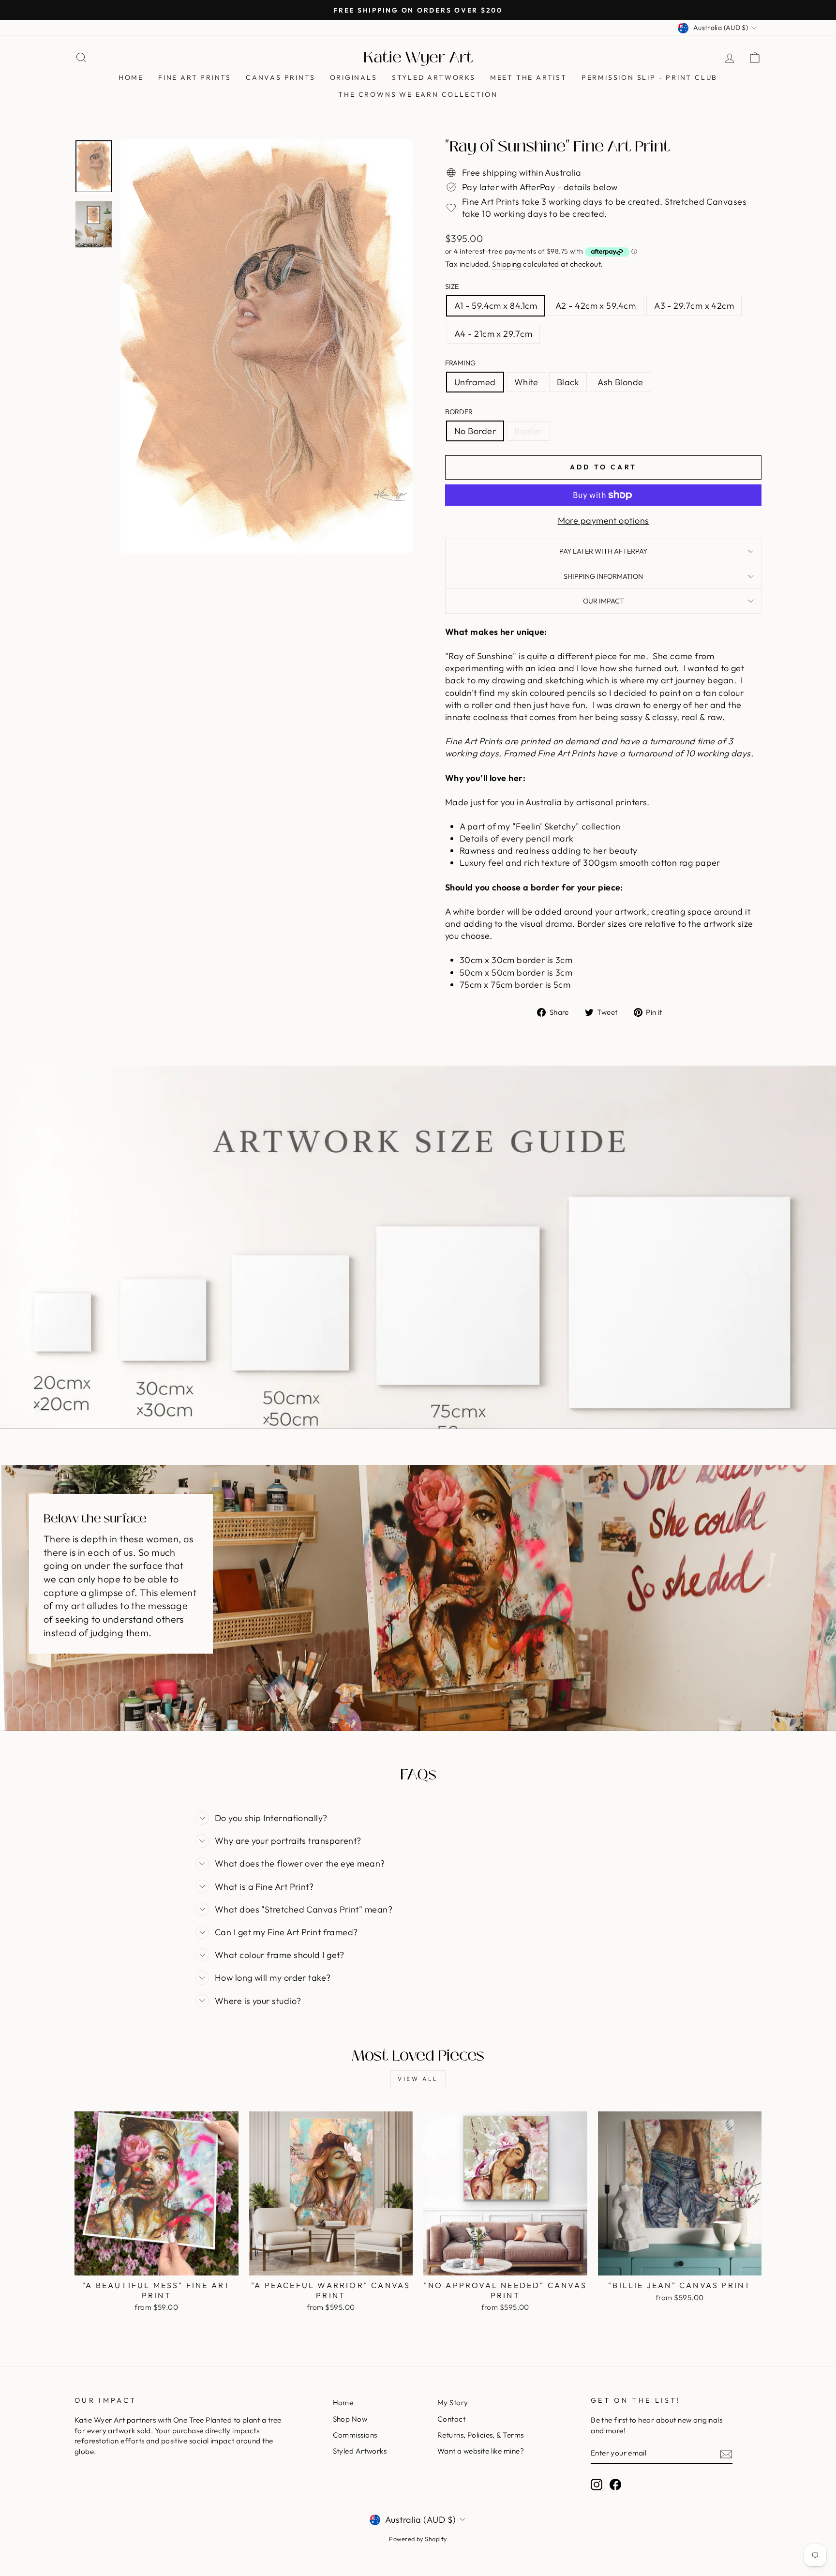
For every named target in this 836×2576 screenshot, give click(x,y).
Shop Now (350, 2419)
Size (452, 286)
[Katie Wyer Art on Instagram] (597, 2485)
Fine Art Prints (195, 77)
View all (418, 2079)
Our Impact (604, 601)
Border (459, 412)
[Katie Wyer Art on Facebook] (615, 2485)
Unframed (475, 382)
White (526, 382)
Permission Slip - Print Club (649, 77)
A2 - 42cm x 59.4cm (596, 306)
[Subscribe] (726, 2454)
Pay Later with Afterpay (603, 551)
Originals (354, 77)
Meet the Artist (529, 77)
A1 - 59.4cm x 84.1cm (496, 306)
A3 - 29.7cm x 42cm (694, 306)
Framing (460, 363)
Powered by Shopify (418, 2539)
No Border (475, 431)
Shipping (507, 264)
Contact (451, 2419)
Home (131, 77)
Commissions (355, 2435)
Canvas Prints (280, 77)
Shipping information (603, 576)
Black (568, 382)
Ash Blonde (620, 382)
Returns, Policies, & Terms (481, 2435)
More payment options (604, 520)
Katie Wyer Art (418, 58)
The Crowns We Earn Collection (418, 94)
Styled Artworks (434, 77)
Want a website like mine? (481, 2451)
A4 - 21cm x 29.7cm (493, 334)
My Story (453, 2403)
